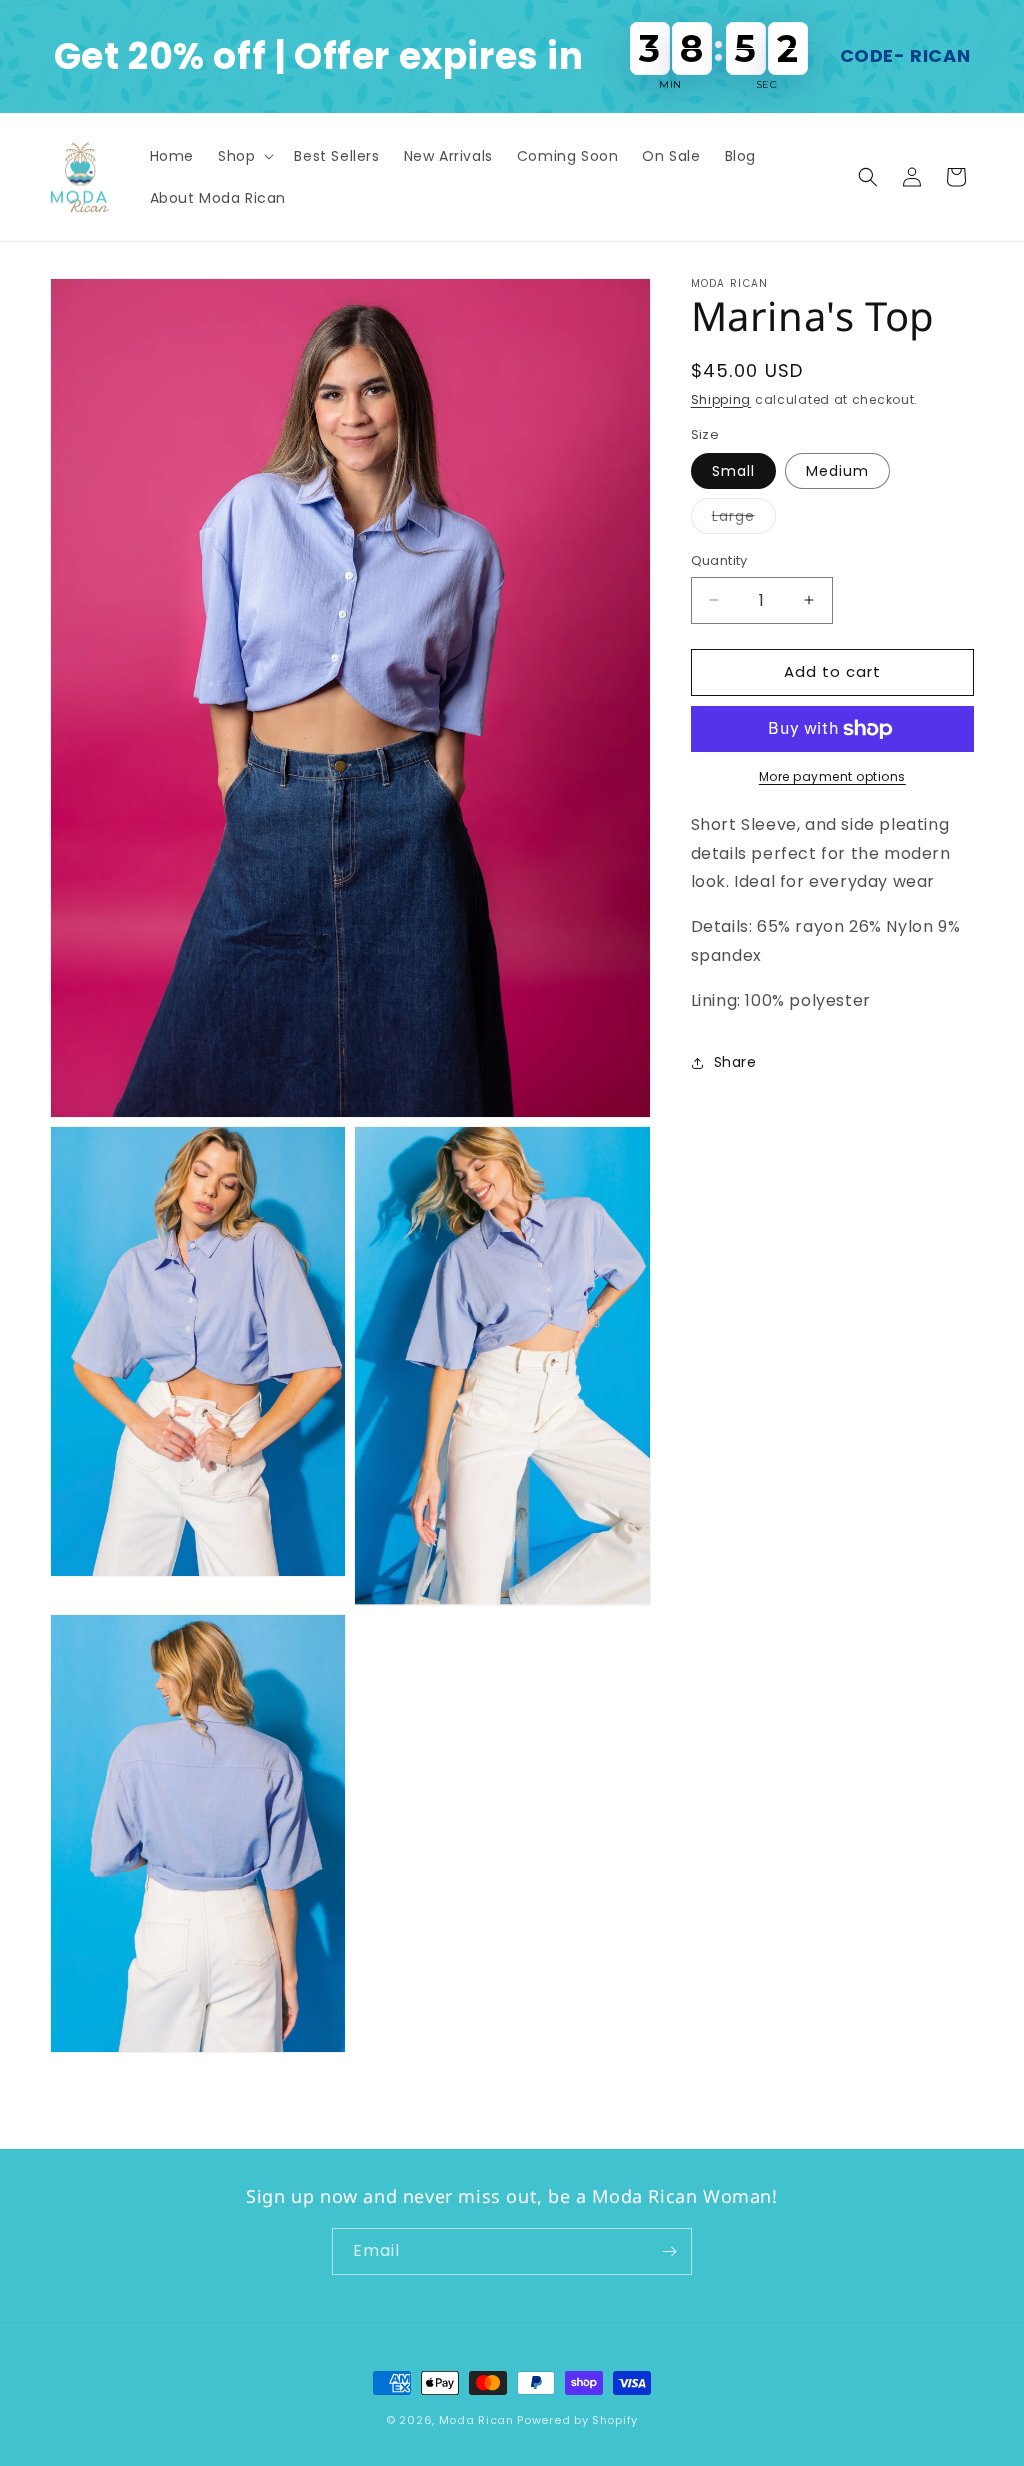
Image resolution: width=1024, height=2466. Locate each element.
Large (744, 519)
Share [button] (735, 1062)
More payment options (832, 776)
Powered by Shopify (577, 2420)
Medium (837, 471)
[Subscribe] (669, 2251)
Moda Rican (476, 2420)
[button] (244, 156)
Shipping (721, 399)
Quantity (719, 560)
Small (733, 471)
